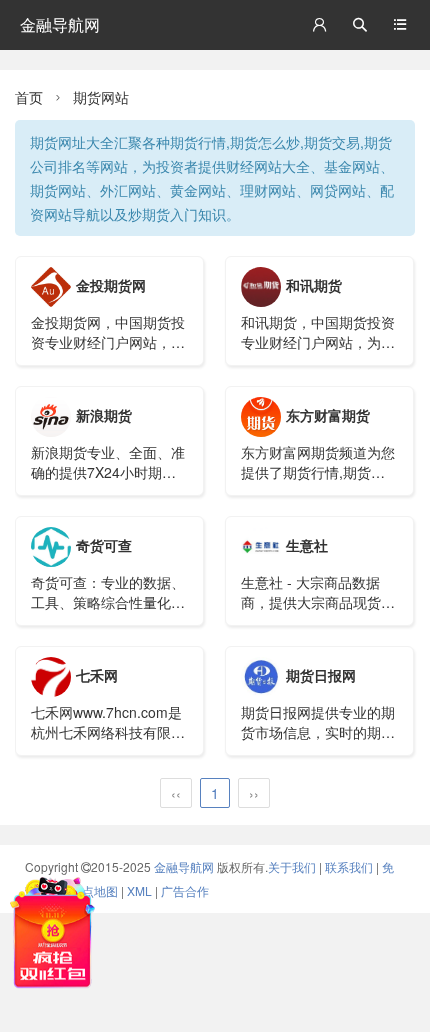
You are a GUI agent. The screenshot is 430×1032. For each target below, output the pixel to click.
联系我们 (349, 866)
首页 (29, 97)
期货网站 (101, 97)
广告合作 (185, 890)
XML (139, 890)
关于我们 (292, 866)
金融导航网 (60, 24)
